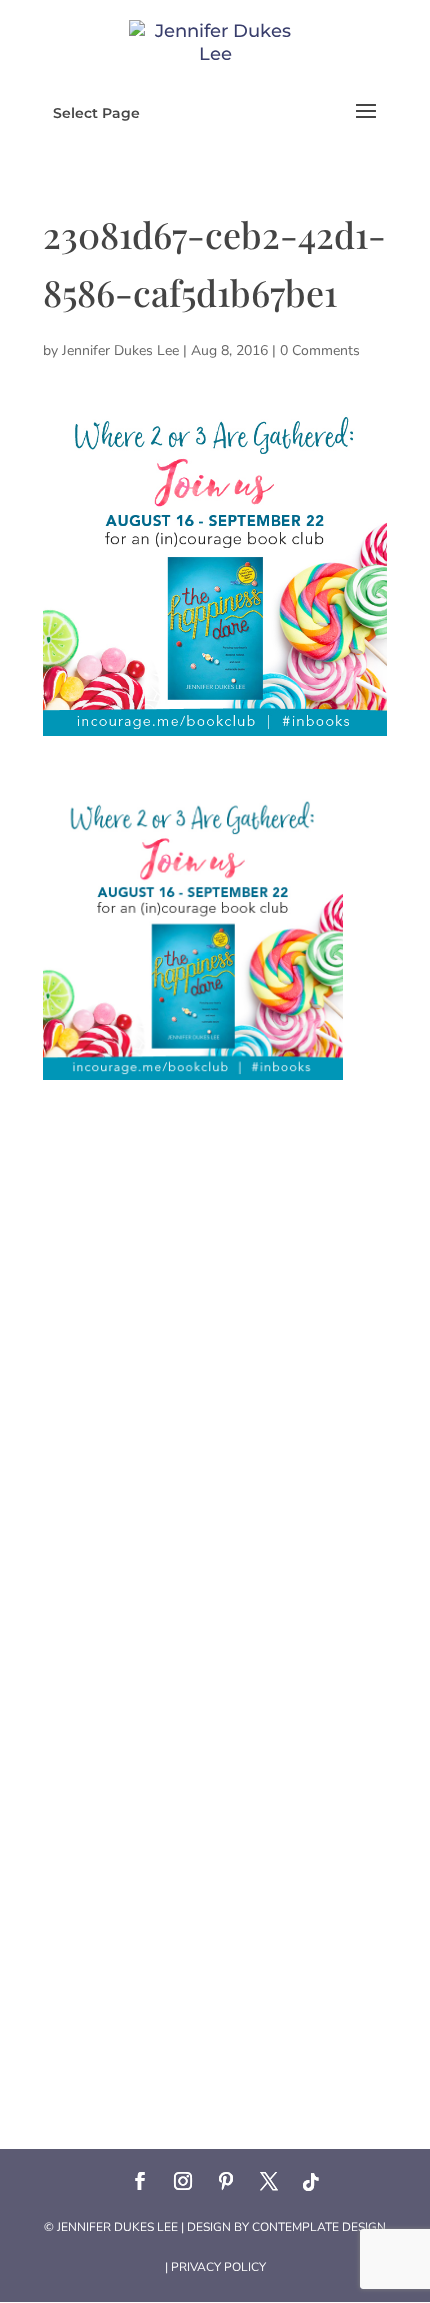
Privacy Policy (218, 2267)
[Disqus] (215, 1330)
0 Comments (320, 350)
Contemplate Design (319, 2227)
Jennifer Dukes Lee (120, 350)
